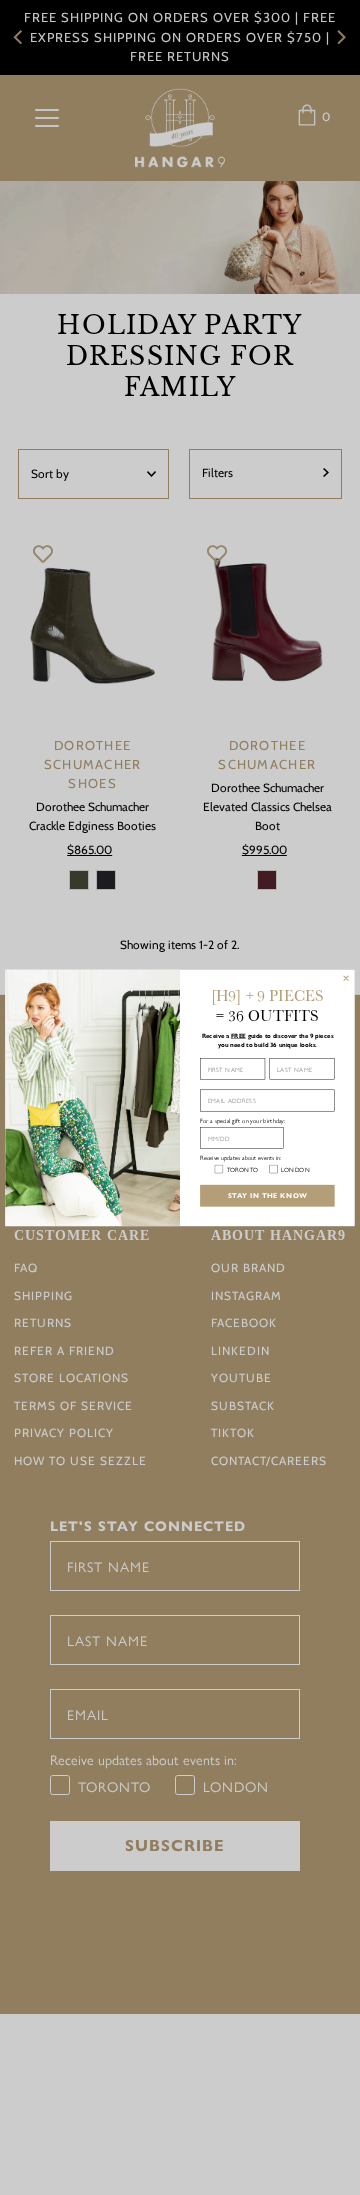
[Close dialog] (346, 978)
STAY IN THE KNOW (268, 1195)
